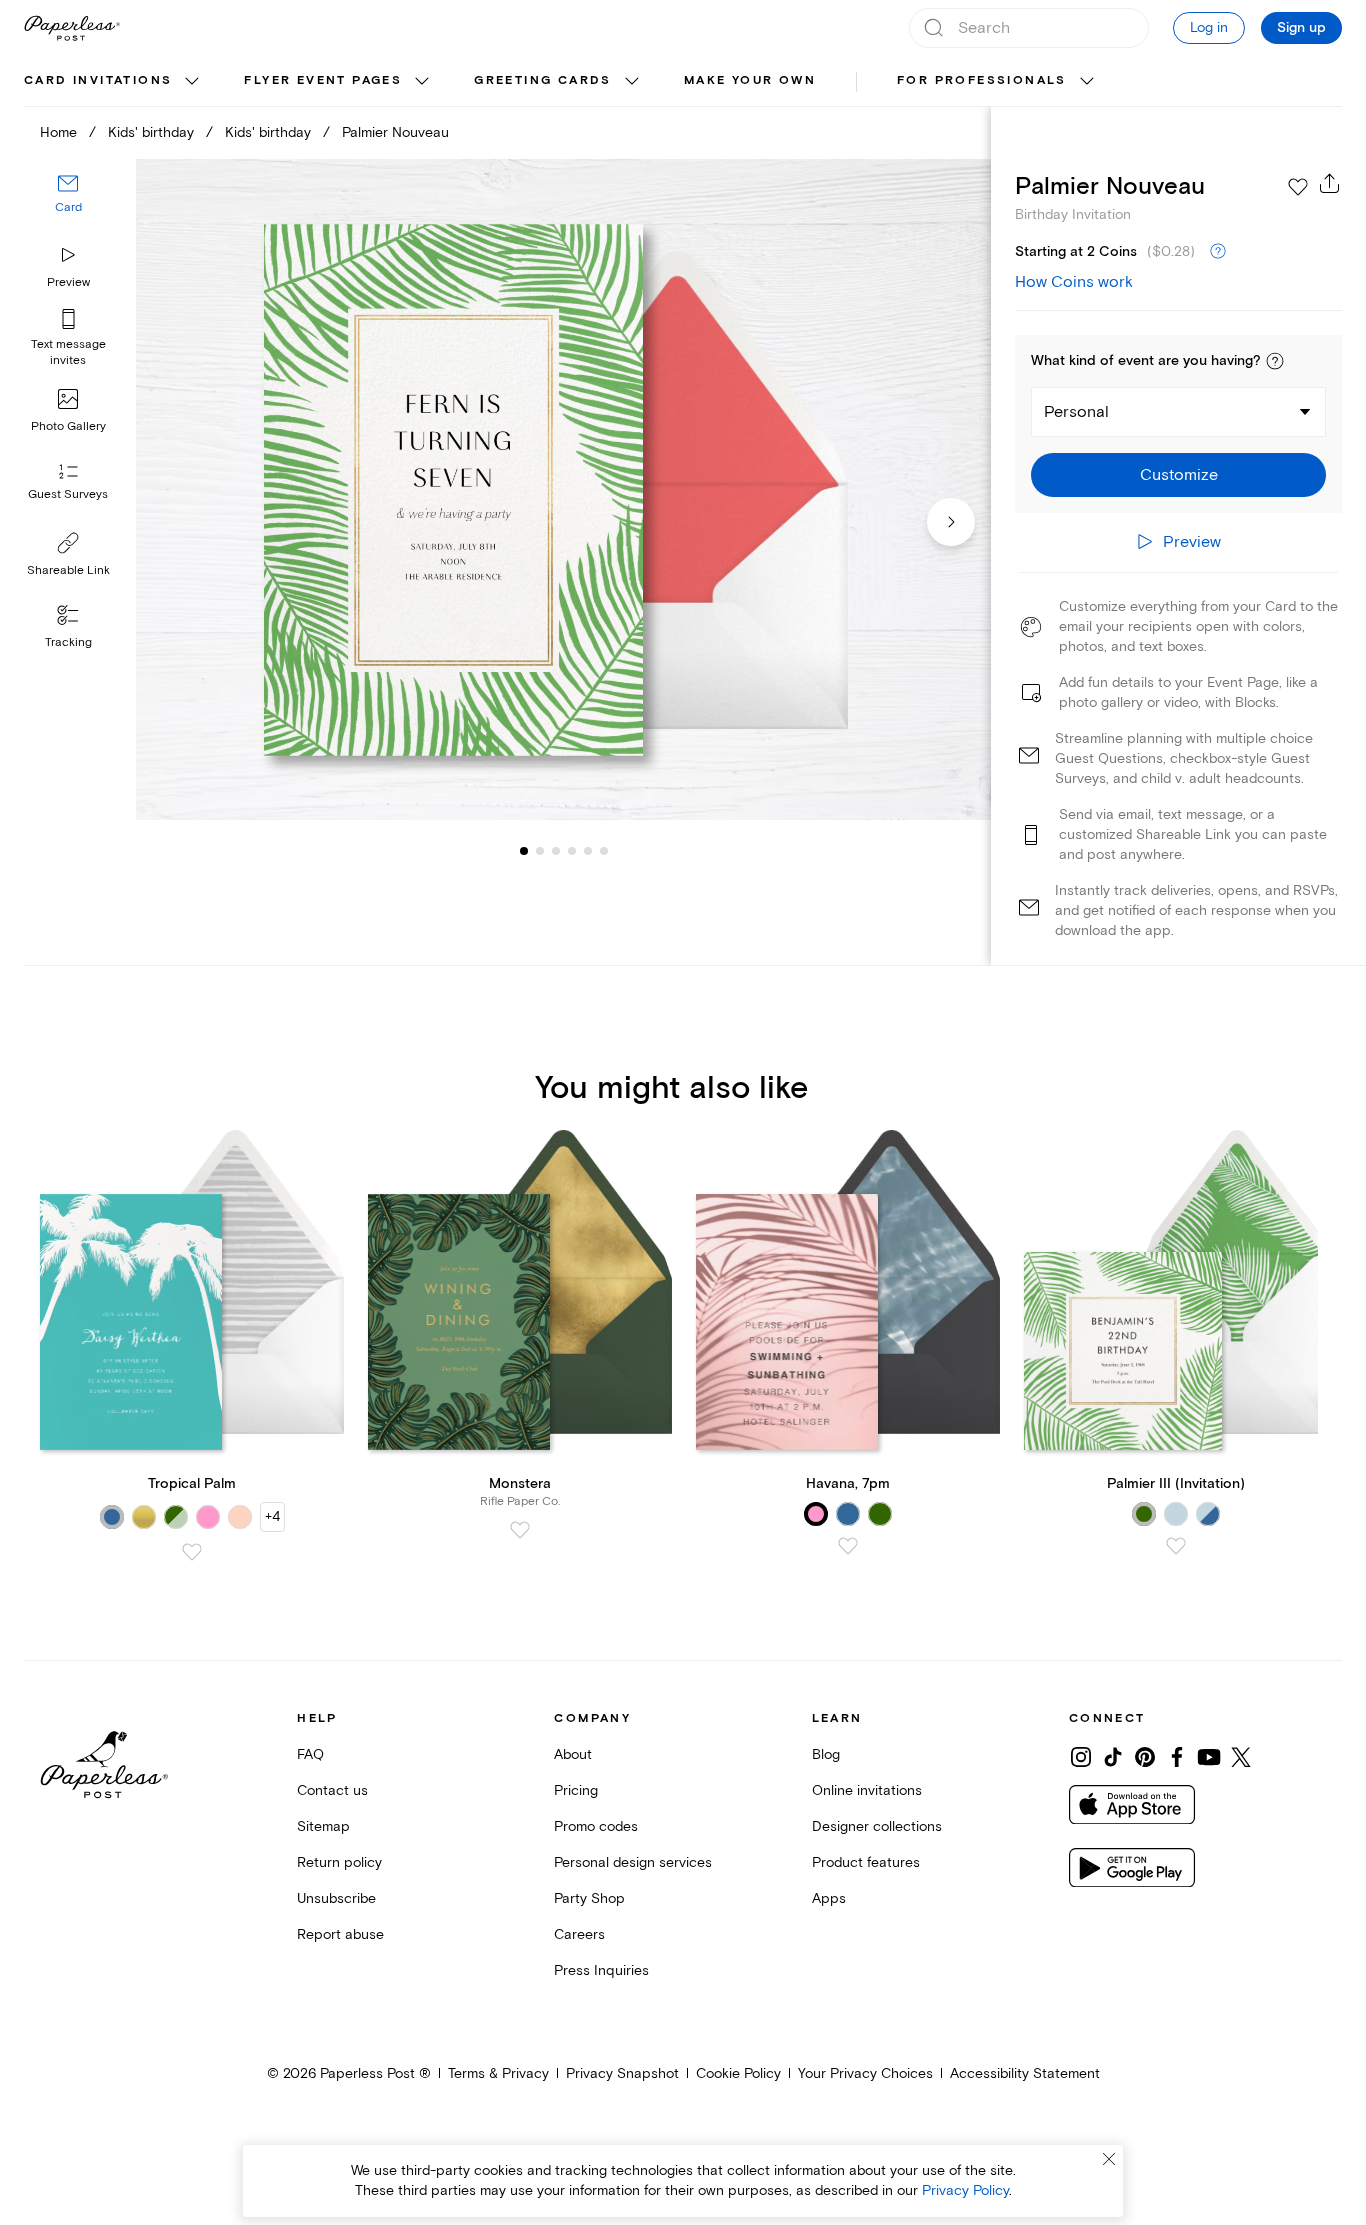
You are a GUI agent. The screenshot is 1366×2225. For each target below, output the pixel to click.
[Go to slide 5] (572, 850)
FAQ (310, 1754)
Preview (68, 282)
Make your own (750, 80)
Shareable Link (68, 570)
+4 (272, 1516)
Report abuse (340, 1934)
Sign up (1301, 28)
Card (68, 207)
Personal (1076, 412)
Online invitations (867, 1790)
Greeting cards (543, 80)
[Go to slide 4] (556, 850)
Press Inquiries (601, 1970)
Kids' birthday (151, 132)
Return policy (339, 1862)
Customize (1179, 475)
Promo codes (596, 1826)
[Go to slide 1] (524, 850)
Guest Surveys (68, 494)
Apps (829, 1898)
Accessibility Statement (1025, 2073)
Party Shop (589, 1898)
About (573, 1754)
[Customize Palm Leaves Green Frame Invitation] (563, 489)
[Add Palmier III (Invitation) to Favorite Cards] (1176, 1546)
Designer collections (877, 1826)
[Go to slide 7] (604, 850)
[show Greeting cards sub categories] (632, 82)
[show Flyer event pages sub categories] (422, 82)
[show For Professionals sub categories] (1087, 82)
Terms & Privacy (498, 2073)
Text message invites (68, 352)
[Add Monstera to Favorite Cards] (520, 1530)
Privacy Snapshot (622, 2073)
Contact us (332, 1790)
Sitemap (323, 1826)
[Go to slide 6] (588, 850)
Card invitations (98, 80)
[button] (1275, 361)
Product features (866, 1862)
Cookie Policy (738, 2073)
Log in (1209, 27)
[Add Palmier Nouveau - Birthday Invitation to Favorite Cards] (1298, 187)
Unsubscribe (336, 1898)
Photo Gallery (68, 426)
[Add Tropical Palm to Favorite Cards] (192, 1552)
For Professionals (982, 80)
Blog (826, 1754)
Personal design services (633, 1862)
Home (58, 132)
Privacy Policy (965, 2190)
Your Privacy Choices (865, 2073)
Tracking (68, 642)
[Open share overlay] (1330, 183)
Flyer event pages (323, 80)
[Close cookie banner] (1109, 2159)
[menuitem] (114, 82)
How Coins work (1074, 282)
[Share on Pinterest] (1145, 1757)
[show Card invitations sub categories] (192, 82)
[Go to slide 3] (540, 850)
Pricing (576, 1790)
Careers (579, 1934)
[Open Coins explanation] (1218, 252)
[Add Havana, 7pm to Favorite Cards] (848, 1546)
